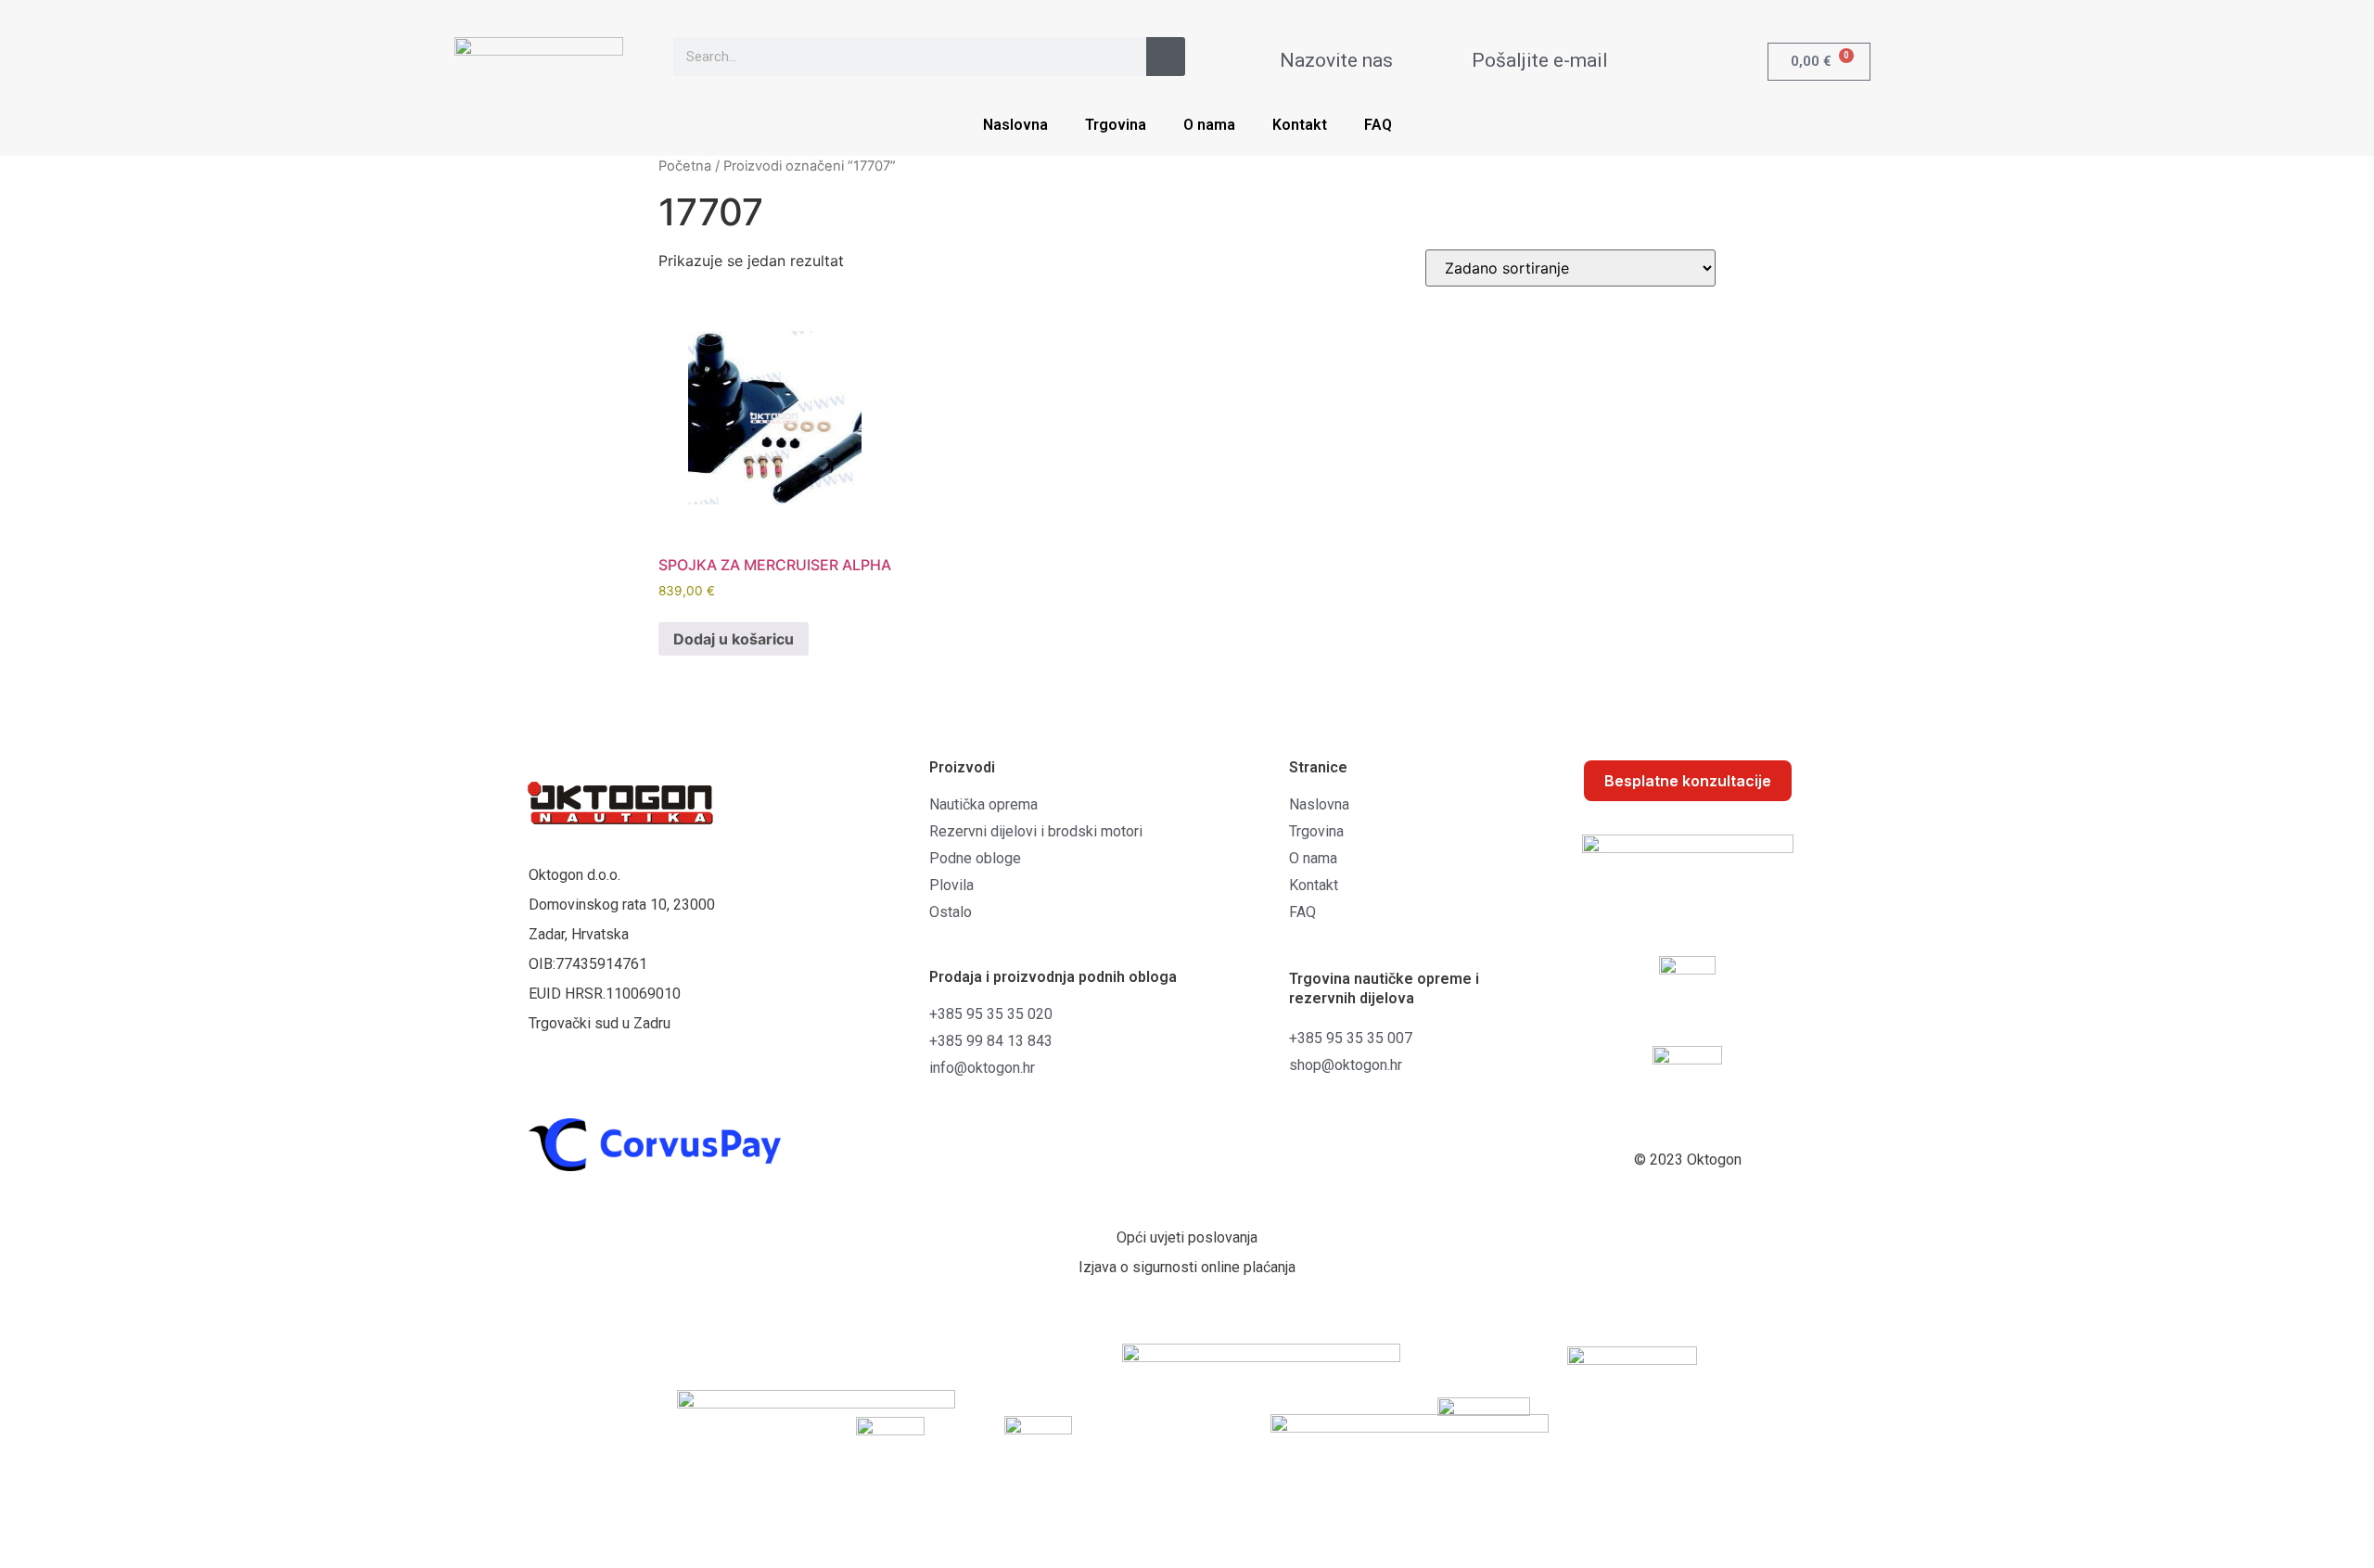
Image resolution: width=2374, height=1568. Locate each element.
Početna (685, 166)
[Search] (1166, 57)
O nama (1209, 125)
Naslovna (1015, 125)
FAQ (1378, 125)
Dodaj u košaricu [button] (734, 639)
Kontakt (1300, 125)
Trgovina (1116, 125)
